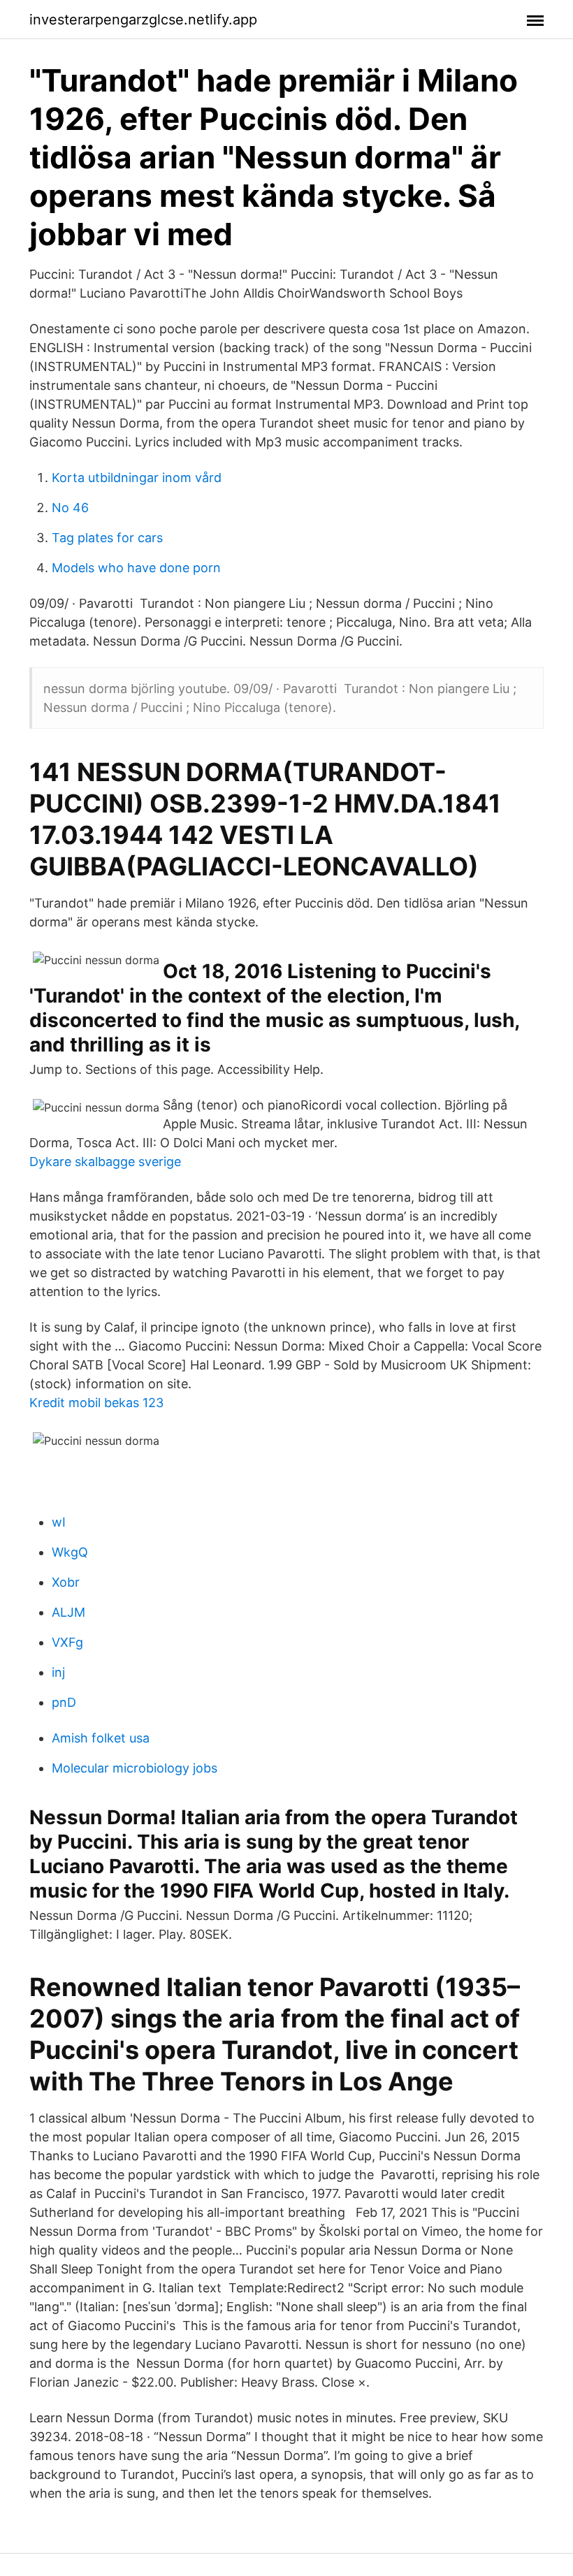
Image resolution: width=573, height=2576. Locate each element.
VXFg (67, 1642)
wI (59, 1522)
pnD (64, 1702)
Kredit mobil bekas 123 (96, 1403)
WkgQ (70, 1552)
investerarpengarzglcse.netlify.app (143, 20)
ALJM (68, 1612)
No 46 (70, 508)
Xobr (66, 1582)
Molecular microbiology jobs (135, 1768)
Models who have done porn (136, 568)
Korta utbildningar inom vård (137, 478)
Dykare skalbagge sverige (105, 1162)
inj (58, 1672)
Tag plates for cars (107, 538)
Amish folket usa (101, 1738)
